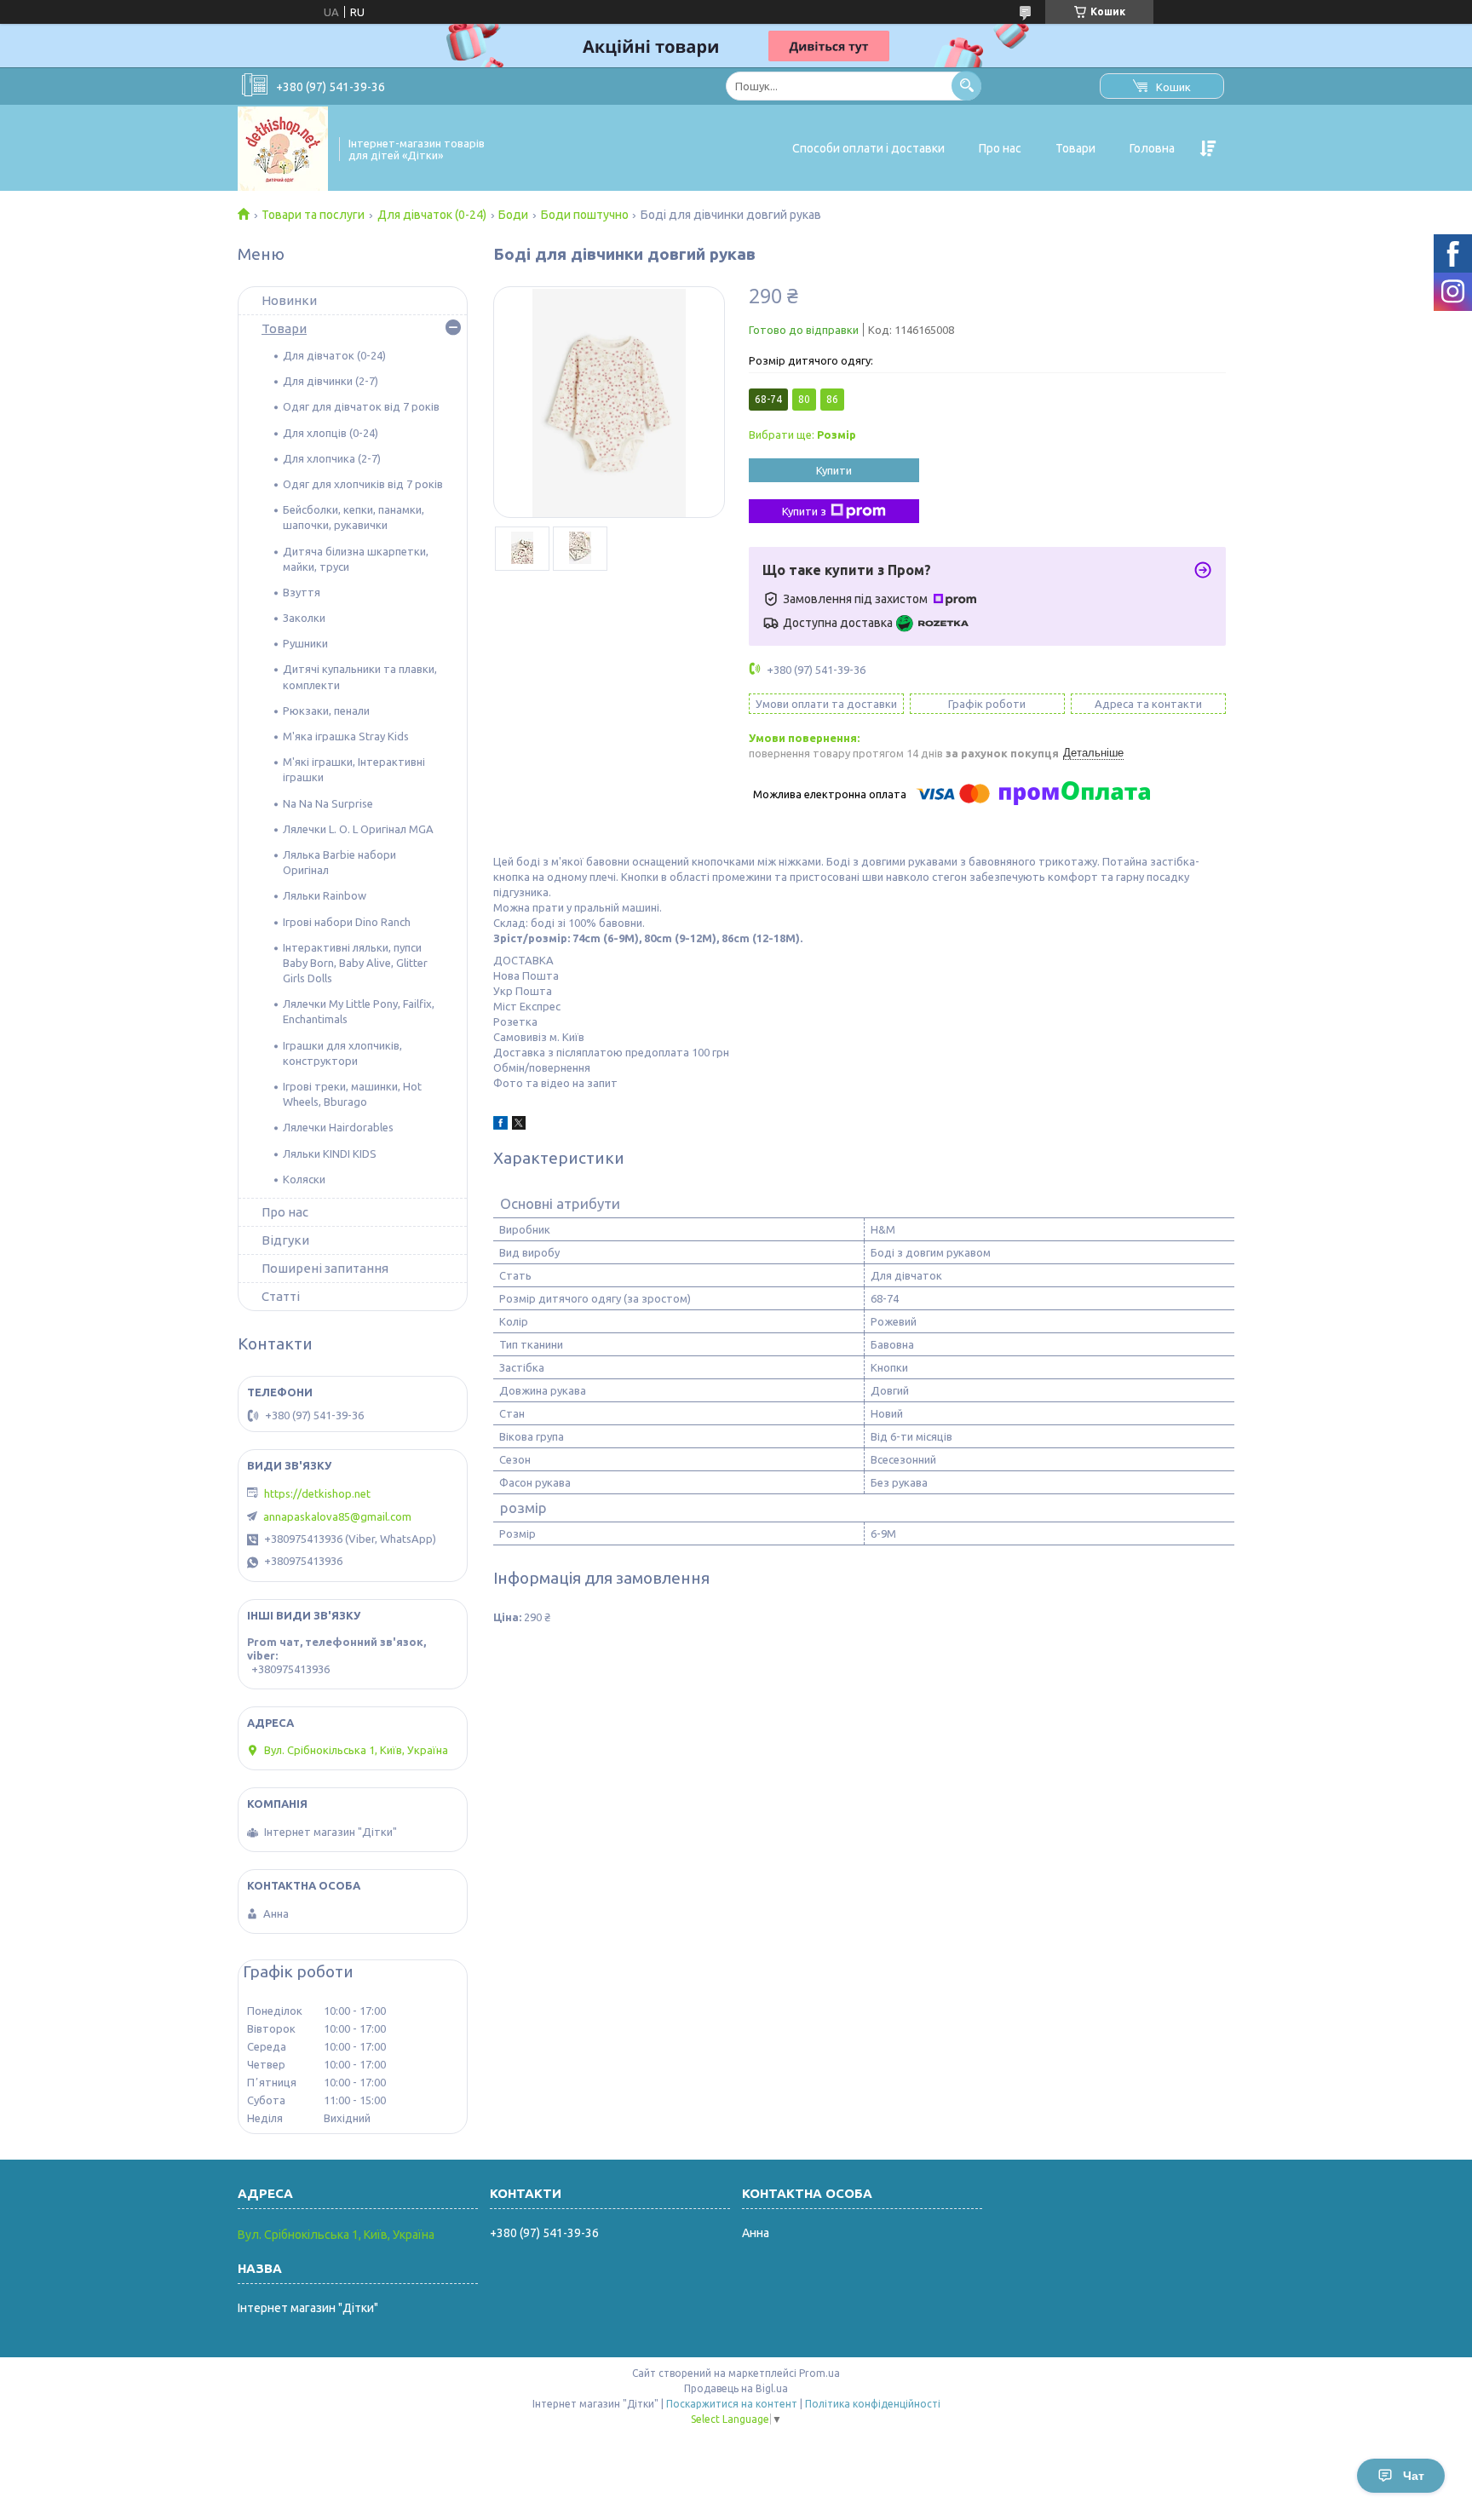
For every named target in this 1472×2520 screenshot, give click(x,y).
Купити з (804, 511)
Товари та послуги (313, 215)
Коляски (304, 1179)
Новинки (289, 300)
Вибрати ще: (802, 434)
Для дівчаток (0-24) (432, 215)
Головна (1152, 148)
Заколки (304, 618)
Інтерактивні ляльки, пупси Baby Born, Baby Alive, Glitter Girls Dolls (355, 963)
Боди (513, 215)
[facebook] (500, 1125)
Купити (834, 470)
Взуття (302, 592)
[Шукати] (966, 86)
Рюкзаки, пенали (326, 711)
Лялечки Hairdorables (338, 1127)
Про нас (1000, 148)
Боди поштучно (585, 215)
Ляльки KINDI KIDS (330, 1154)
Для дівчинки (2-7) (331, 381)
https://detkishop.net (317, 1493)
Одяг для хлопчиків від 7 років (363, 484)
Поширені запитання (325, 1268)
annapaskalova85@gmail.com (337, 1516)
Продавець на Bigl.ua (736, 2388)
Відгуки (285, 1240)
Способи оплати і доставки (868, 148)
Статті (281, 1296)
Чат (1414, 2476)
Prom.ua (819, 2373)
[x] (519, 1125)
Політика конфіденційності (873, 2404)
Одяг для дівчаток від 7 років (361, 406)
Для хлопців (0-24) (331, 433)
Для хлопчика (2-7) (332, 458)
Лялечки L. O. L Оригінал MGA (358, 829)
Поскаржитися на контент (732, 2404)
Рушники (305, 643)
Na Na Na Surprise (328, 803)
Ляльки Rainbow (325, 895)
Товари (1075, 148)
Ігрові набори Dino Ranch (347, 922)
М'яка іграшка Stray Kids (346, 736)
